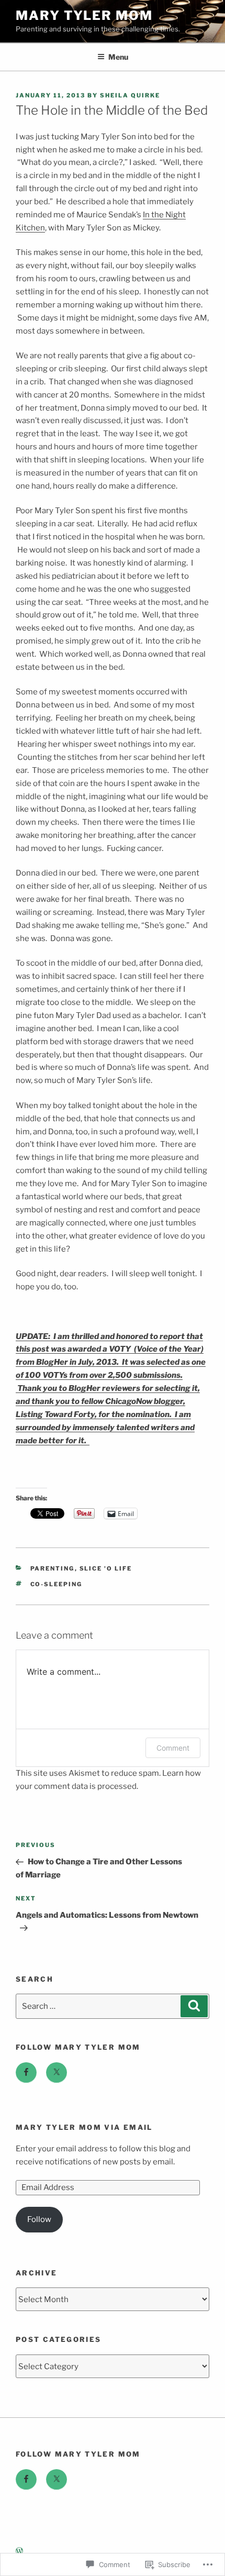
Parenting (53, 1568)
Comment (173, 1748)
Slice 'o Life (106, 1568)
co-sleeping (57, 1584)
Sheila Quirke (130, 95)
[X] (57, 2073)
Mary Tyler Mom (84, 15)
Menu (118, 57)
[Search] (194, 2006)
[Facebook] (26, 2073)
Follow (39, 2219)
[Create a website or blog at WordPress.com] (19, 2551)
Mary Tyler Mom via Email (84, 2127)
